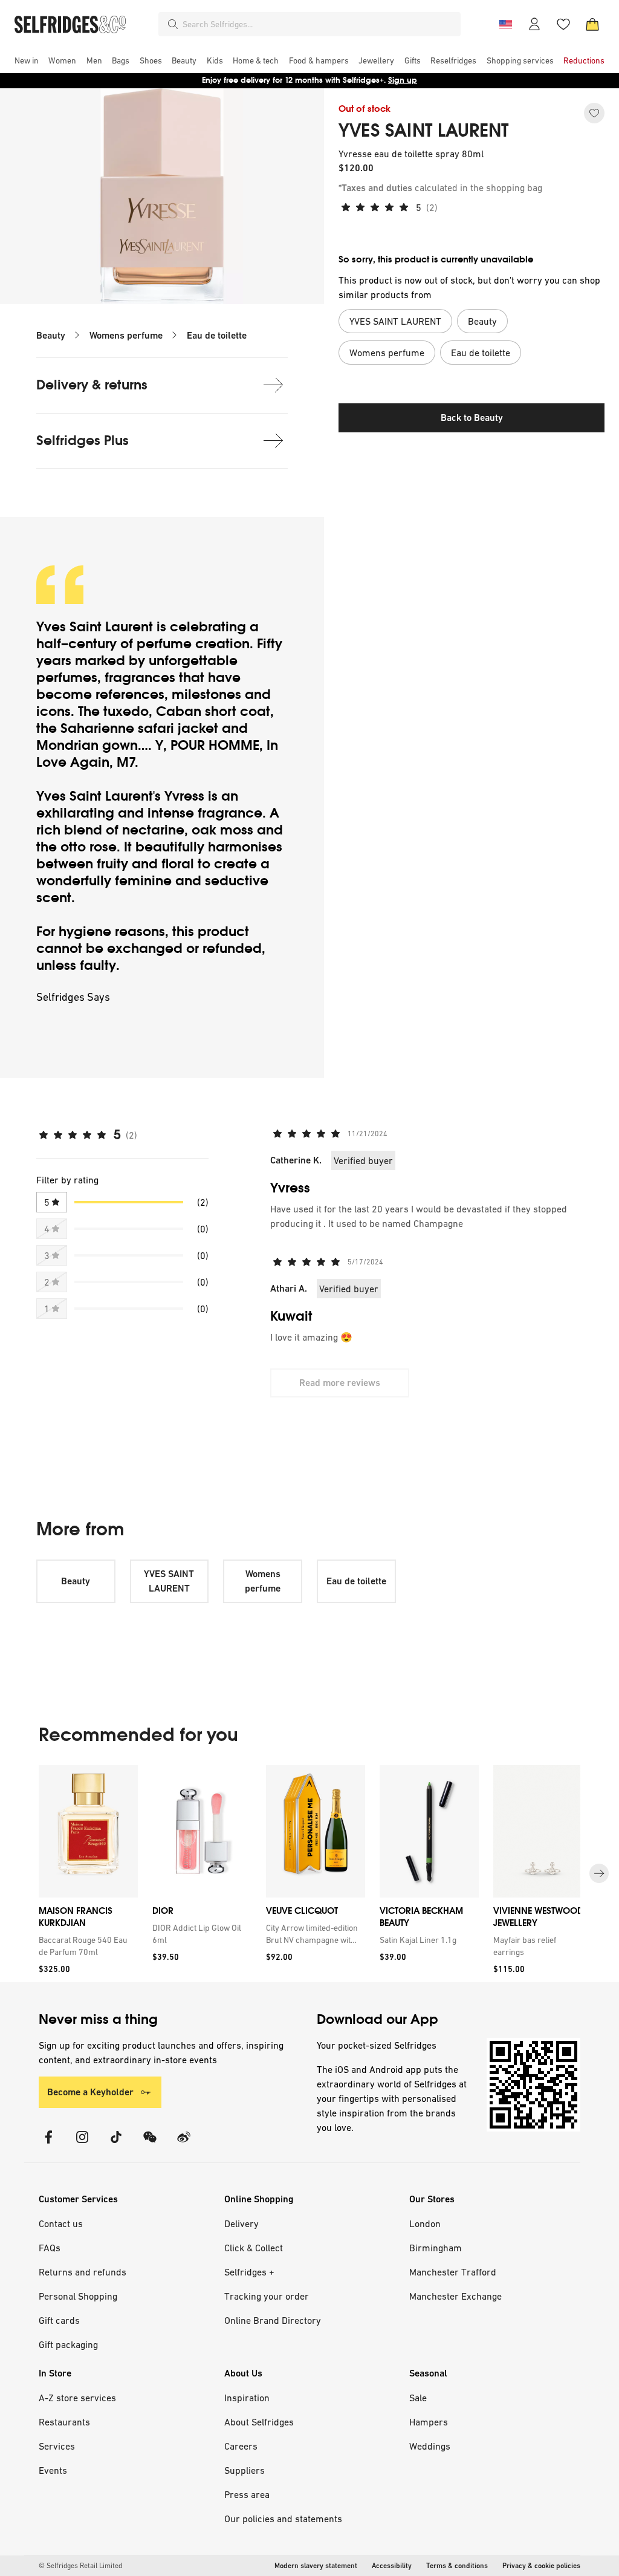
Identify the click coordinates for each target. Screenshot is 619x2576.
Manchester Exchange (455, 2296)
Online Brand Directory (273, 2320)
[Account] (534, 24)
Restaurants (64, 2422)
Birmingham (436, 2248)
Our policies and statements (283, 2519)
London (425, 2223)
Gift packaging (68, 2344)
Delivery (241, 2223)
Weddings (430, 2446)
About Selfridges (259, 2422)
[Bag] (592, 24)
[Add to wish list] (594, 113)
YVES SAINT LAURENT (424, 131)
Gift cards (59, 2320)
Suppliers (245, 2470)
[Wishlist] (563, 24)
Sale (418, 2398)
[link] (86, 1946)
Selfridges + (249, 2272)
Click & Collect (254, 2248)
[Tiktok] (116, 2145)
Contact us (61, 2223)
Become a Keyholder (90, 2092)
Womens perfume (126, 335)
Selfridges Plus (83, 441)
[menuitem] (27, 60)
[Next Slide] (599, 1874)
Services (57, 2446)
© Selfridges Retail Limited (80, 2566)
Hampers (429, 2422)
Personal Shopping (78, 2296)
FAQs (50, 2248)
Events (53, 2470)
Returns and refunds (83, 2272)
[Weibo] (184, 2145)
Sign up (403, 80)
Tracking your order (267, 2296)
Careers (241, 2446)
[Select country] (505, 24)
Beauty (51, 335)
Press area (247, 2494)
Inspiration (247, 2398)
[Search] (173, 24)
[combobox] (319, 24)
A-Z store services (77, 2398)
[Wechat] (150, 2145)
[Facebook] (48, 2145)
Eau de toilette (217, 335)
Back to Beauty (472, 418)
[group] (309, 1874)
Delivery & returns (92, 385)
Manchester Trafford (453, 2272)
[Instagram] (82, 2145)
